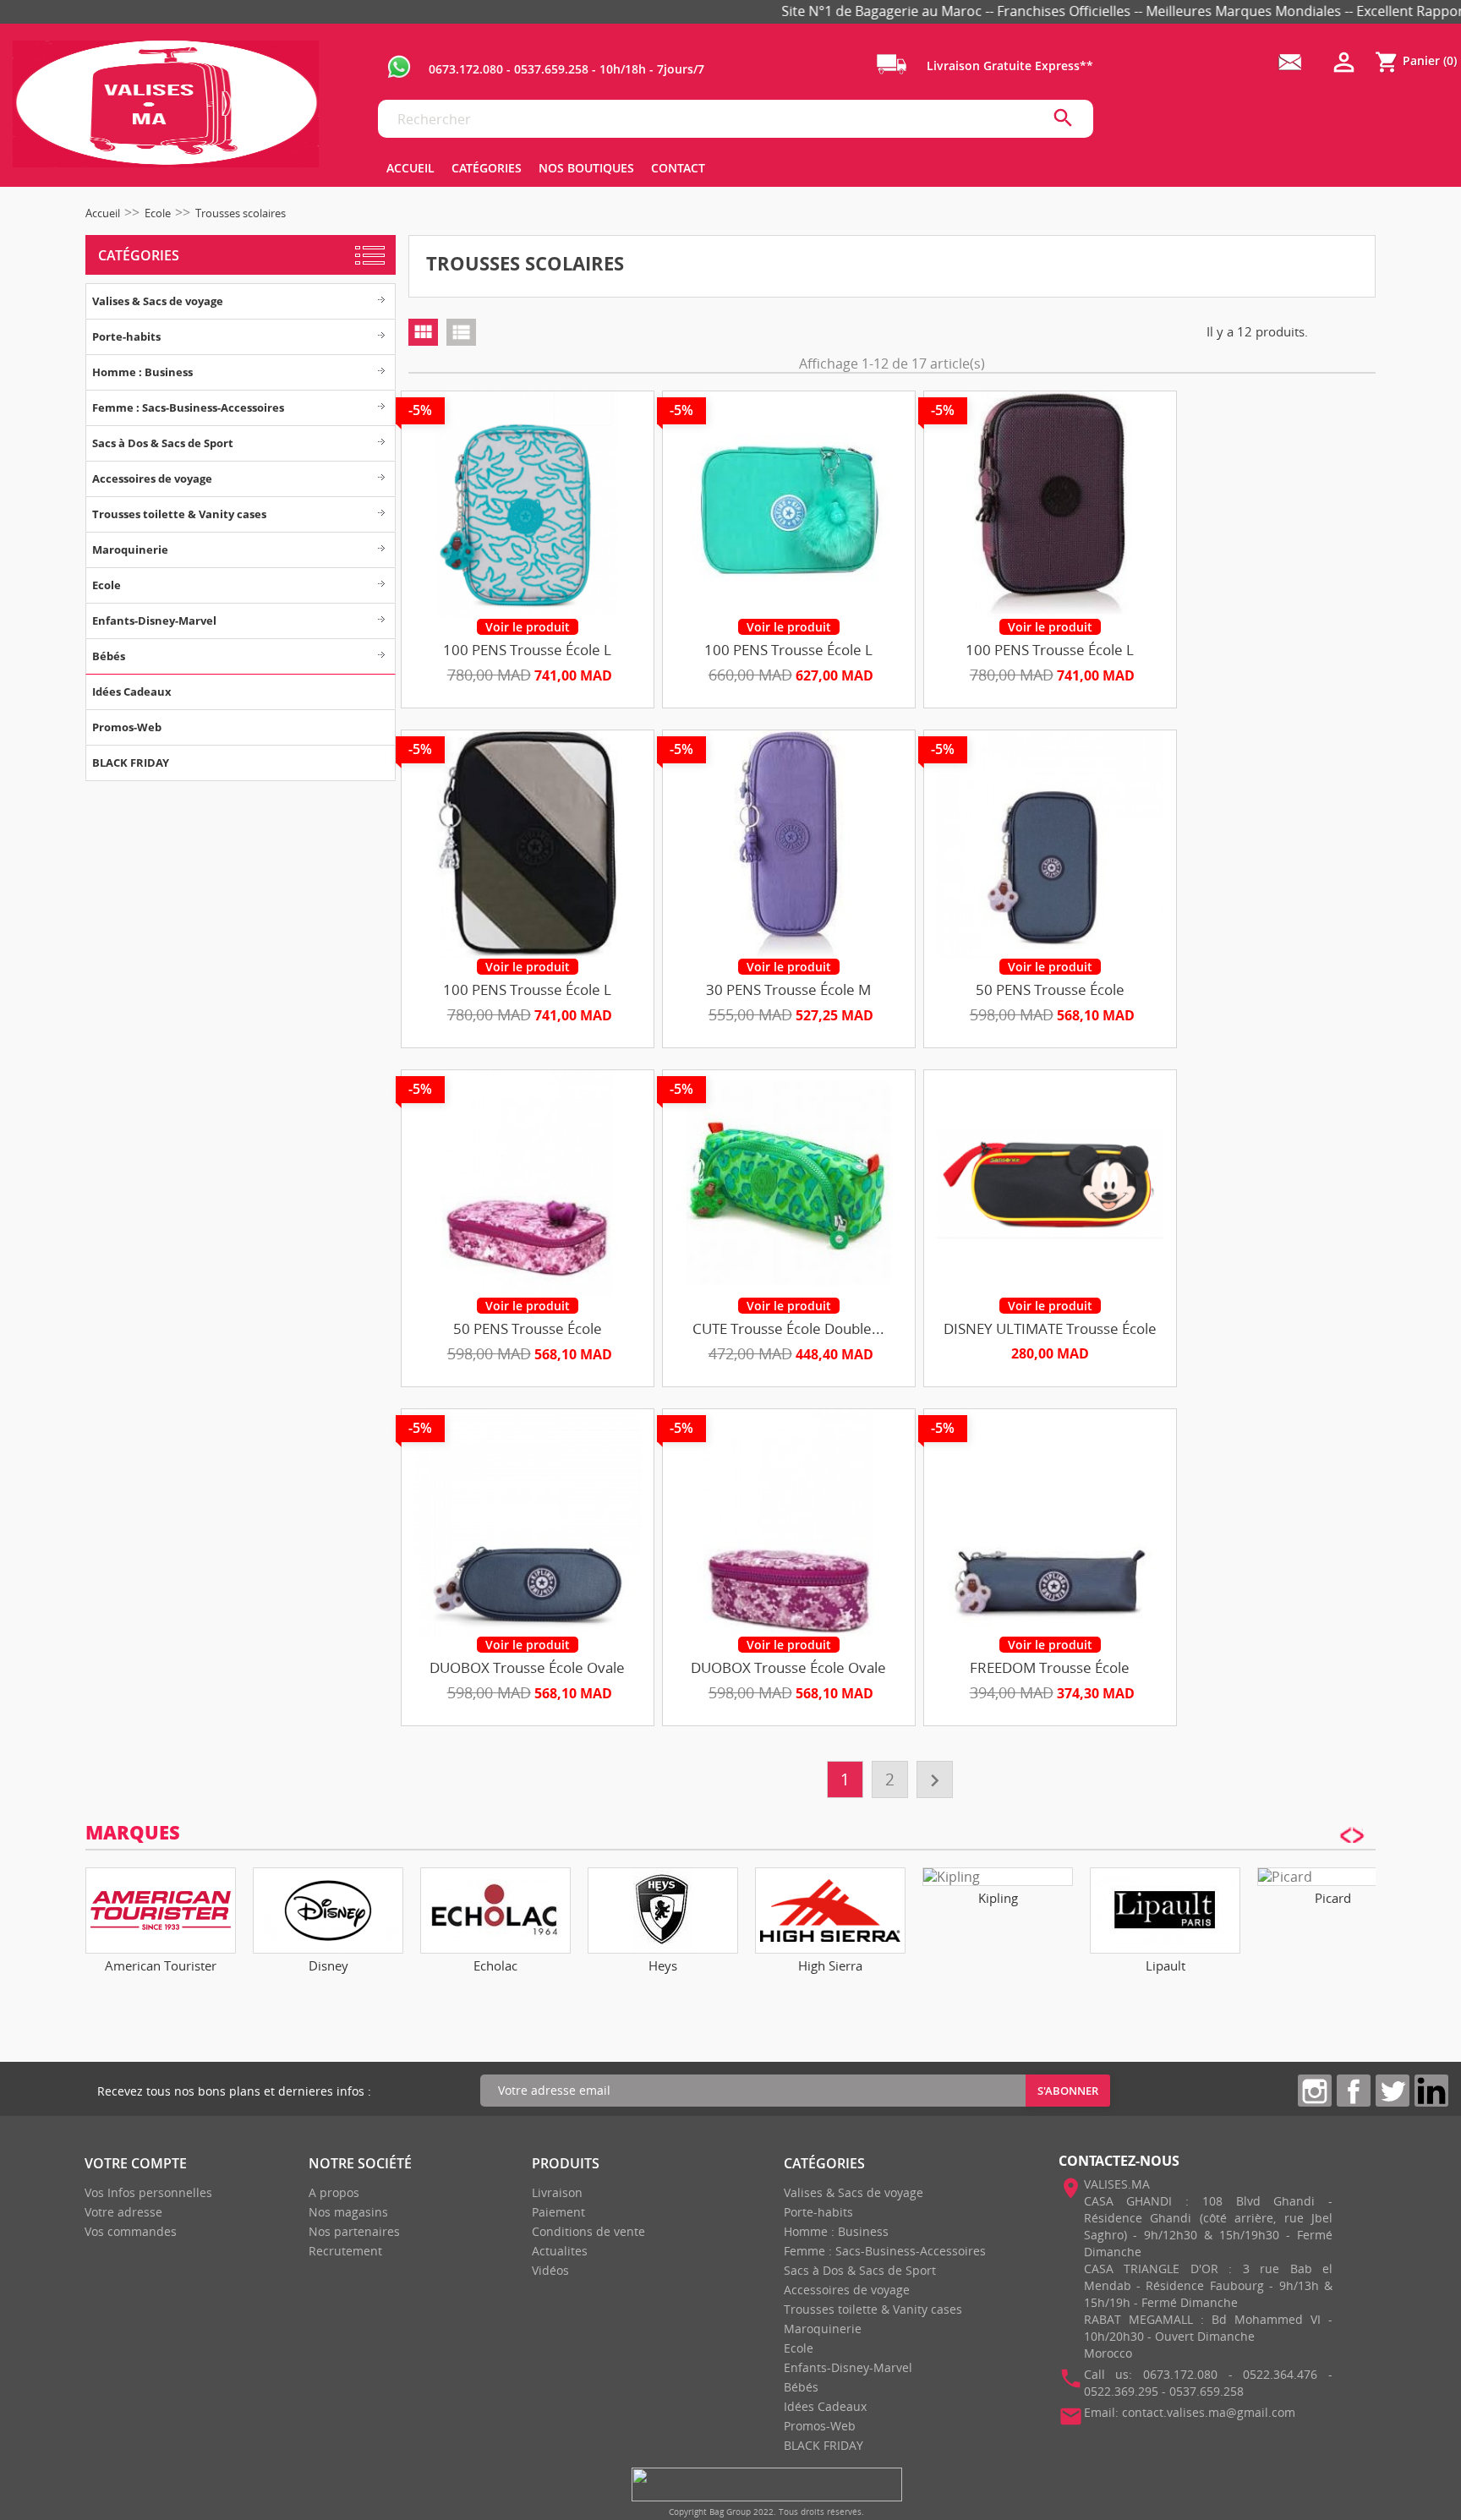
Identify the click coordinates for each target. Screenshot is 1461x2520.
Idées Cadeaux (132, 691)
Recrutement (345, 2251)
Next (1359, 1911)
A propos (334, 2192)
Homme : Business (142, 372)
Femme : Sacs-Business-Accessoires (188, 407)
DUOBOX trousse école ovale (527, 1667)
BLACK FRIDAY (131, 763)
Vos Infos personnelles (148, 2192)
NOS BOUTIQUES (586, 168)
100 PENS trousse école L (527, 650)
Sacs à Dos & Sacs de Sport (163, 443)
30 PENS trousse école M (788, 989)
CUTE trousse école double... (788, 1328)
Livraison (557, 2192)
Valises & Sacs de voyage (158, 301)
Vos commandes (131, 2231)
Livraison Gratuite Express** (1008, 66)
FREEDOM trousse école (1050, 1667)
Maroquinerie (130, 549)
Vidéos (550, 2270)
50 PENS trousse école (1050, 989)
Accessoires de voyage (152, 478)
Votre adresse (123, 2212)
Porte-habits (126, 336)
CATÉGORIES (487, 168)
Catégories (139, 255)
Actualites (560, 2251)
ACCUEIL (410, 168)
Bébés (109, 656)
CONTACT (678, 168)
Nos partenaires (354, 2231)
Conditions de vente (588, 2231)
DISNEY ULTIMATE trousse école (1050, 1328)
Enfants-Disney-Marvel (154, 620)
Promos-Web (127, 727)
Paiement (558, 2212)
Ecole (107, 585)
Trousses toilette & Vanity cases (179, 514)
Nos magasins (348, 2212)
